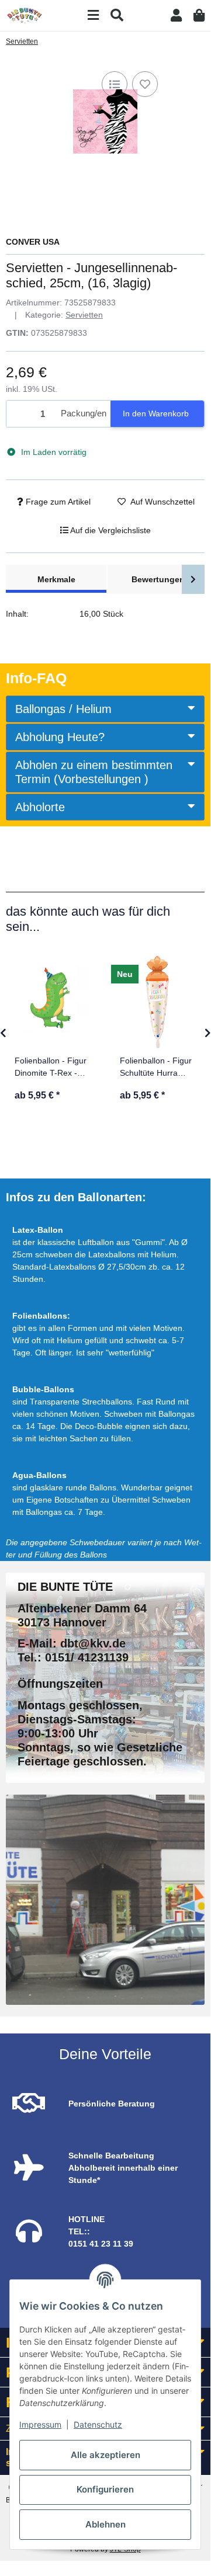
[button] (176, 15)
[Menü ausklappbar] (93, 15)
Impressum (40, 2424)
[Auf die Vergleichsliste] (115, 84)
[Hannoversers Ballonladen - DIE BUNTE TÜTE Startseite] (25, 15)
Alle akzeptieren (105, 2455)
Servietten (84, 315)
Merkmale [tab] (56, 579)
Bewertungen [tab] (158, 579)
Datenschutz (98, 2424)
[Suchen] (117, 15)
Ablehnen (105, 2524)
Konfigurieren (105, 2489)
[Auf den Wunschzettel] (145, 84)
